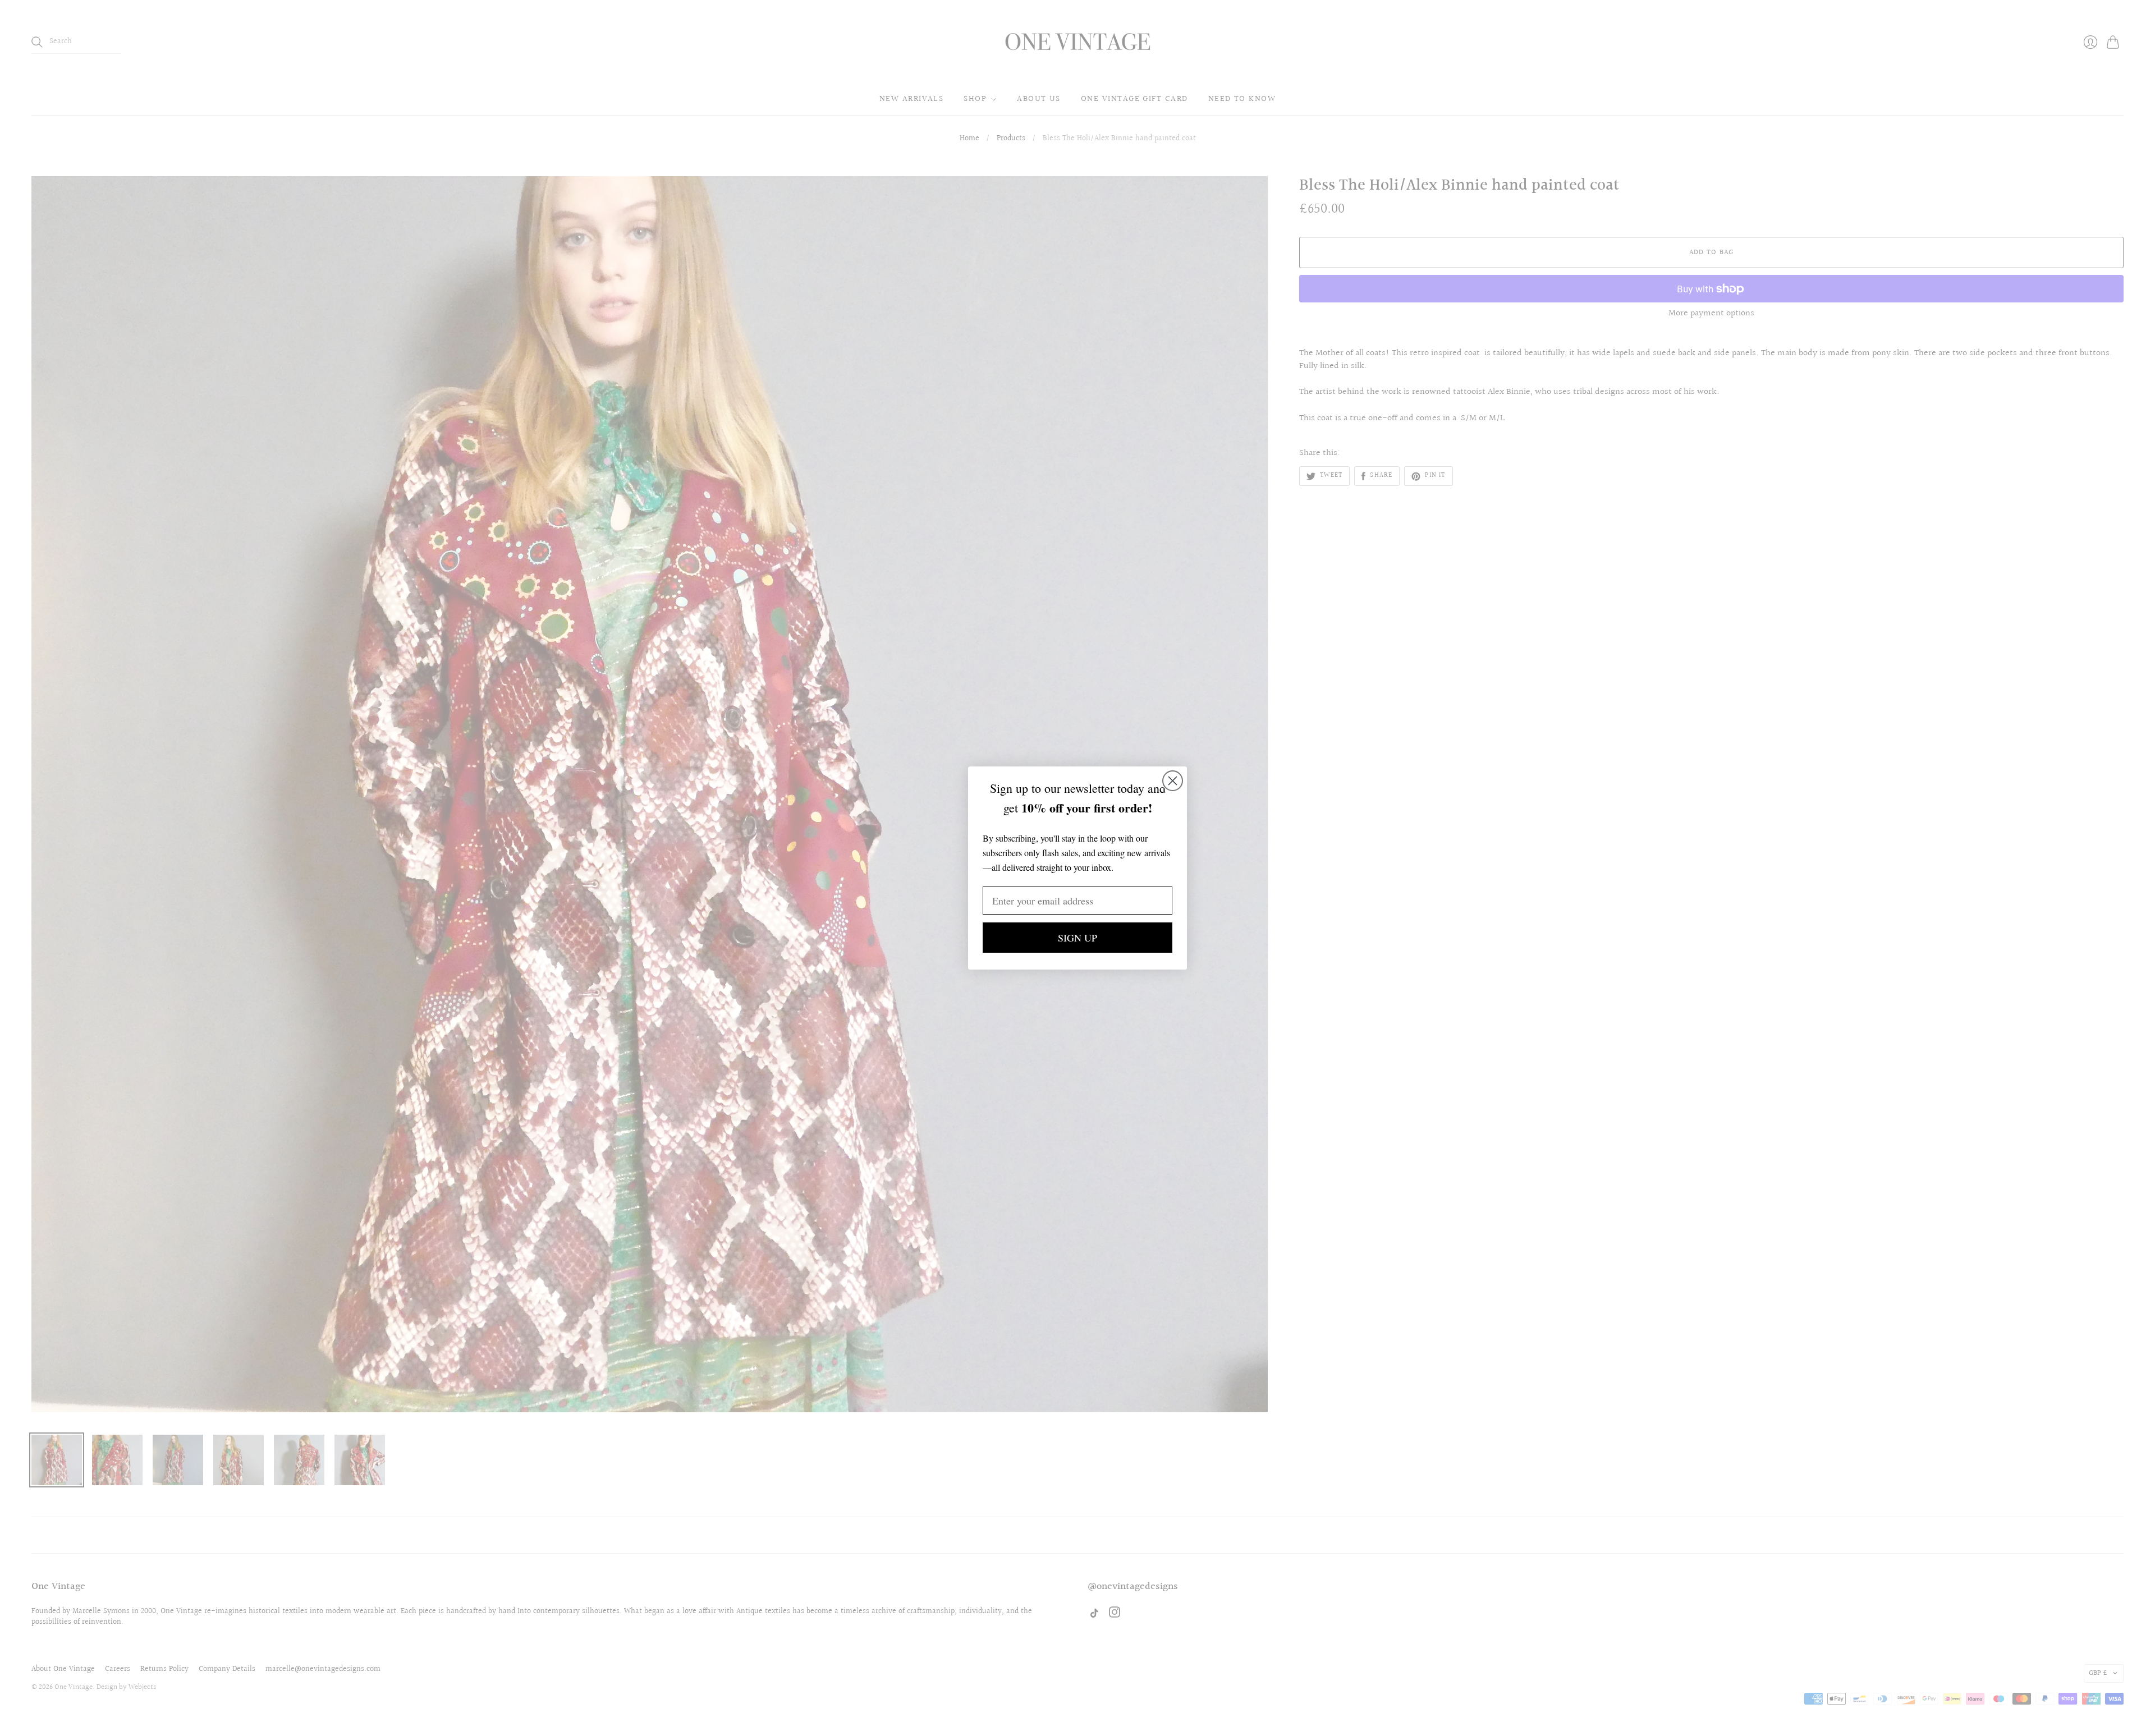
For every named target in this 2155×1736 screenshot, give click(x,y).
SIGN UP (1077, 938)
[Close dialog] (1173, 781)
